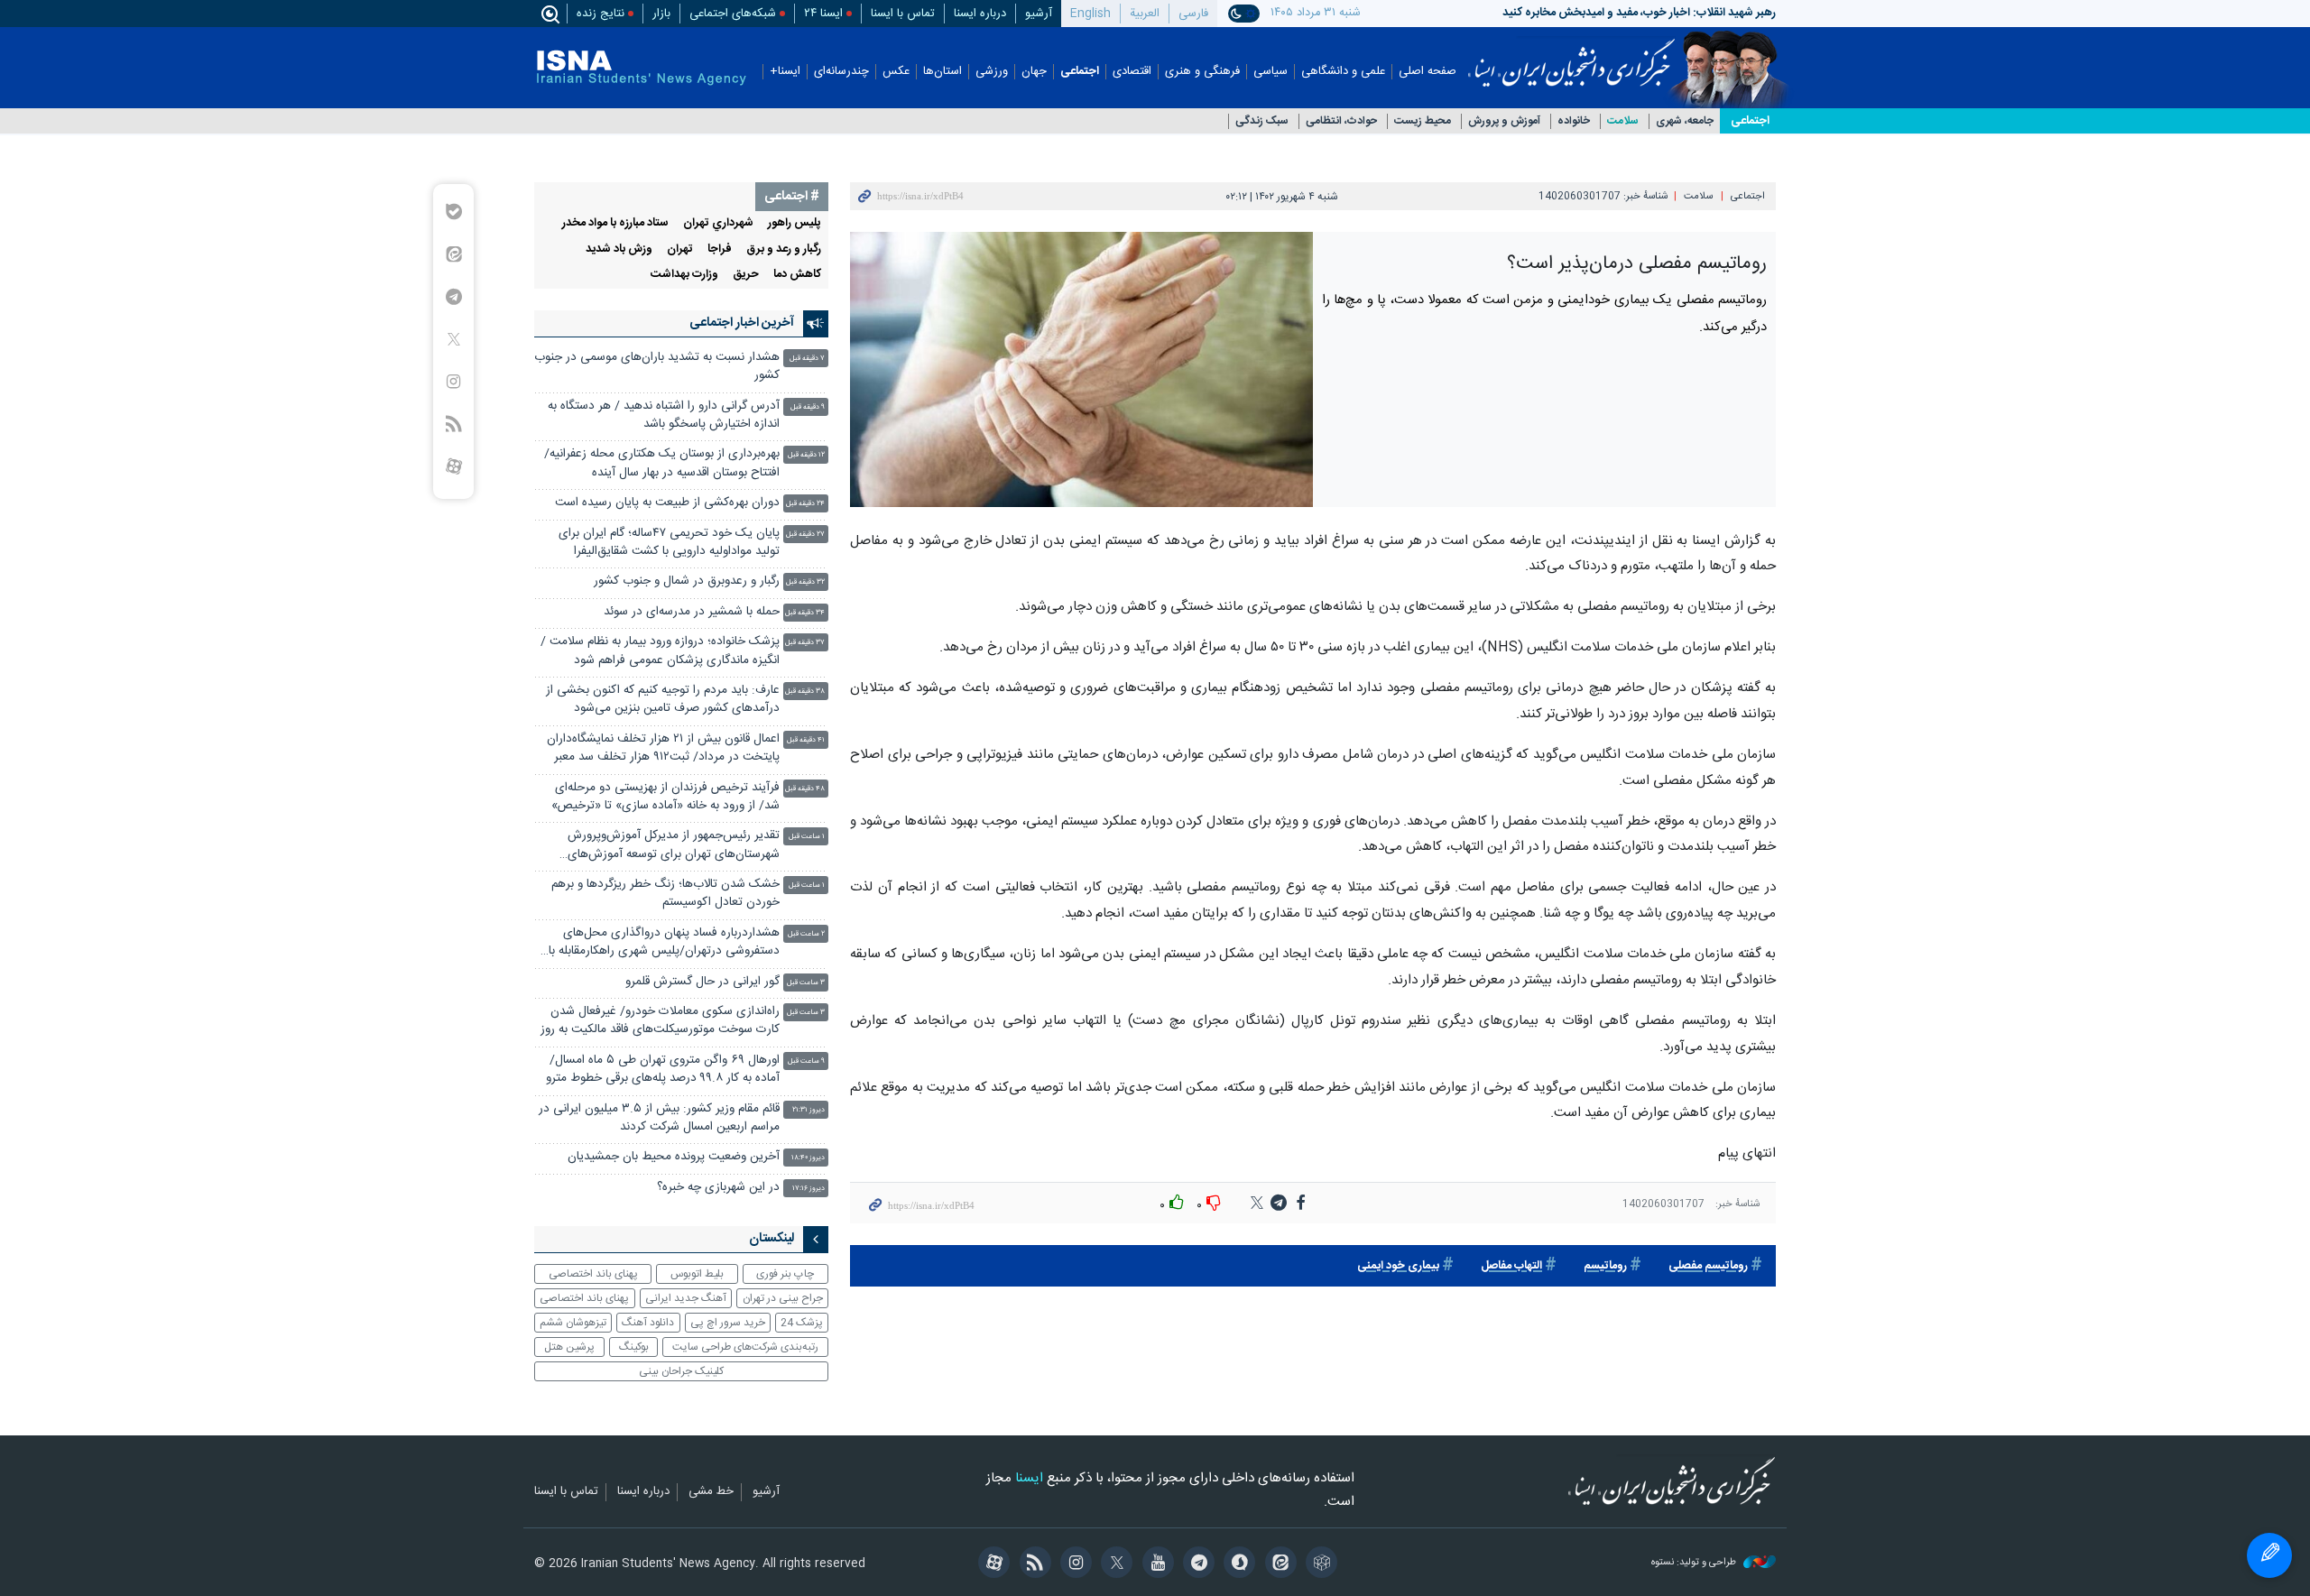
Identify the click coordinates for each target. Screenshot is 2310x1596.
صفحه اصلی (1428, 72)
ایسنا (1571, 57)
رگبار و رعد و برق (784, 249)
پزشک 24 (802, 1323)
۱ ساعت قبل (807, 837)
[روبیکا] (1319, 1564)
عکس (896, 72)
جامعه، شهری (1685, 121)
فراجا (720, 249)
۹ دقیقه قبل (808, 407)
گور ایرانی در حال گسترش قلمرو (702, 982)
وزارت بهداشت (684, 275)
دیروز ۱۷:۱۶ (808, 1189)
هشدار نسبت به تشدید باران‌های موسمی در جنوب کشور (657, 367)
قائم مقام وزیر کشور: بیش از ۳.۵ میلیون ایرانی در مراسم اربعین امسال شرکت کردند (659, 1118)
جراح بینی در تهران (783, 1298)
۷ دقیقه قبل (807, 359)
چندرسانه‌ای (841, 72)
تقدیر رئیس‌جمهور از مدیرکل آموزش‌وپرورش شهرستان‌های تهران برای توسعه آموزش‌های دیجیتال (674, 847)
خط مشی (711, 1492)
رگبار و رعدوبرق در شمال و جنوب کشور (687, 581)
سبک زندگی (1262, 121)
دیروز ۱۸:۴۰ (808, 1158)
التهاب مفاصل (1511, 1266)
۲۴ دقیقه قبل (805, 504)
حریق (746, 275)
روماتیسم (1605, 1266)
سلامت (1623, 121)
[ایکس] (1114, 1564)
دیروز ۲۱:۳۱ (808, 1110)
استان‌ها (942, 72)
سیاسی (1270, 72)
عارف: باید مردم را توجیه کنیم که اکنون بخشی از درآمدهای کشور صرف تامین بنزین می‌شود (663, 700)
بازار (661, 14)
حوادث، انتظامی (1341, 121)
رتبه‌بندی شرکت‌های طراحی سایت (745, 1347)
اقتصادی (1132, 72)
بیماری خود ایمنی (1398, 1266)
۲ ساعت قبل (806, 934)
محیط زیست (1423, 121)
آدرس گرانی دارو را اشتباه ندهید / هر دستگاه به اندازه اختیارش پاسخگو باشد (664, 415)
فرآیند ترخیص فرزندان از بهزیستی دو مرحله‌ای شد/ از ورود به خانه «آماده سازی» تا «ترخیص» (665, 797)
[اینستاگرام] (1073, 1564)
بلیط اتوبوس (697, 1274)
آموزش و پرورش (1504, 121)
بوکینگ (634, 1347)
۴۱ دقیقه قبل (806, 740)
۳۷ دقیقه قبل (805, 643)
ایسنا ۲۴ (823, 14)
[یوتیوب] (1155, 1564)
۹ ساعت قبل (806, 1061)
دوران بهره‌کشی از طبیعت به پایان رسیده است (667, 503)
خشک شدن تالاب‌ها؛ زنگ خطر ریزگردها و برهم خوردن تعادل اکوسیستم (665, 894)
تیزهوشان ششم (573, 1323)
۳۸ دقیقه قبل (805, 692)
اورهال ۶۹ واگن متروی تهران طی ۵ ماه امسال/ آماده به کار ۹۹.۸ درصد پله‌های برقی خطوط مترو (663, 1070)
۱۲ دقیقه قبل (806, 455)
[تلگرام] (1196, 1564)
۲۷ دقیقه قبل (805, 535)
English (1090, 14)
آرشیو (1039, 14)
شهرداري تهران (718, 223)
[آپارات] (991, 1564)
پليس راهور (795, 223)
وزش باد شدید (619, 249)
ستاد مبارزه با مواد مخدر (615, 223)
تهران (680, 249)
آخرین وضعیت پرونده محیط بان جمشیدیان (674, 1157)
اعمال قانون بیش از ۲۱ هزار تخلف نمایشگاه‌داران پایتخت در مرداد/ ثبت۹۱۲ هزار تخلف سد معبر (663, 748)
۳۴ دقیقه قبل (805, 613)
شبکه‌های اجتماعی (733, 14)
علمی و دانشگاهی (1343, 72)
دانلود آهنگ (648, 1323)
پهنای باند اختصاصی (593, 1274)
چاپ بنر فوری (785, 1274)
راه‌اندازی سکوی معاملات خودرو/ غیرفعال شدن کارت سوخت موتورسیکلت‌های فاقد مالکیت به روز (660, 1021)
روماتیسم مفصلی (1708, 1266)
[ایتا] (1277, 1564)
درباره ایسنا (980, 14)
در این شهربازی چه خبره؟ (718, 1188)
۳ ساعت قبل (806, 983)
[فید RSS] (1032, 1564)
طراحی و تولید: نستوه (1695, 1563)
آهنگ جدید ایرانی (686, 1298)
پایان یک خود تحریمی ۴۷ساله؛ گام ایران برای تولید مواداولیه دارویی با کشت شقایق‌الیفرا (669, 543)
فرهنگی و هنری (1202, 72)
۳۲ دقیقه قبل (805, 582)
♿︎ (2269, 1555)
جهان (1034, 72)
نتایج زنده (601, 14)
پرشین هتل (569, 1347)
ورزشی (992, 72)
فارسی (1193, 14)
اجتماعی (1080, 72)
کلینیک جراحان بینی (681, 1371)
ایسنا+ (785, 72)
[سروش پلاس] (1237, 1564)
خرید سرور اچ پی (728, 1323)
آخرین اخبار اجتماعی (742, 323)
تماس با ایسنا (903, 14)
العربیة (1145, 14)
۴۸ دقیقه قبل (805, 789)
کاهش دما (797, 275)
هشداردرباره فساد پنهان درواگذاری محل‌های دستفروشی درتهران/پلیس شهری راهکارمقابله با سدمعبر (664, 944)
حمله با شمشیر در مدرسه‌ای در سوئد (692, 612)
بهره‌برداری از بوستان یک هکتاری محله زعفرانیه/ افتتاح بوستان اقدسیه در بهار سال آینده (662, 463)
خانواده (1574, 121)
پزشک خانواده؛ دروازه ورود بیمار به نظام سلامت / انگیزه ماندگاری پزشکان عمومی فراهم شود (660, 651)
